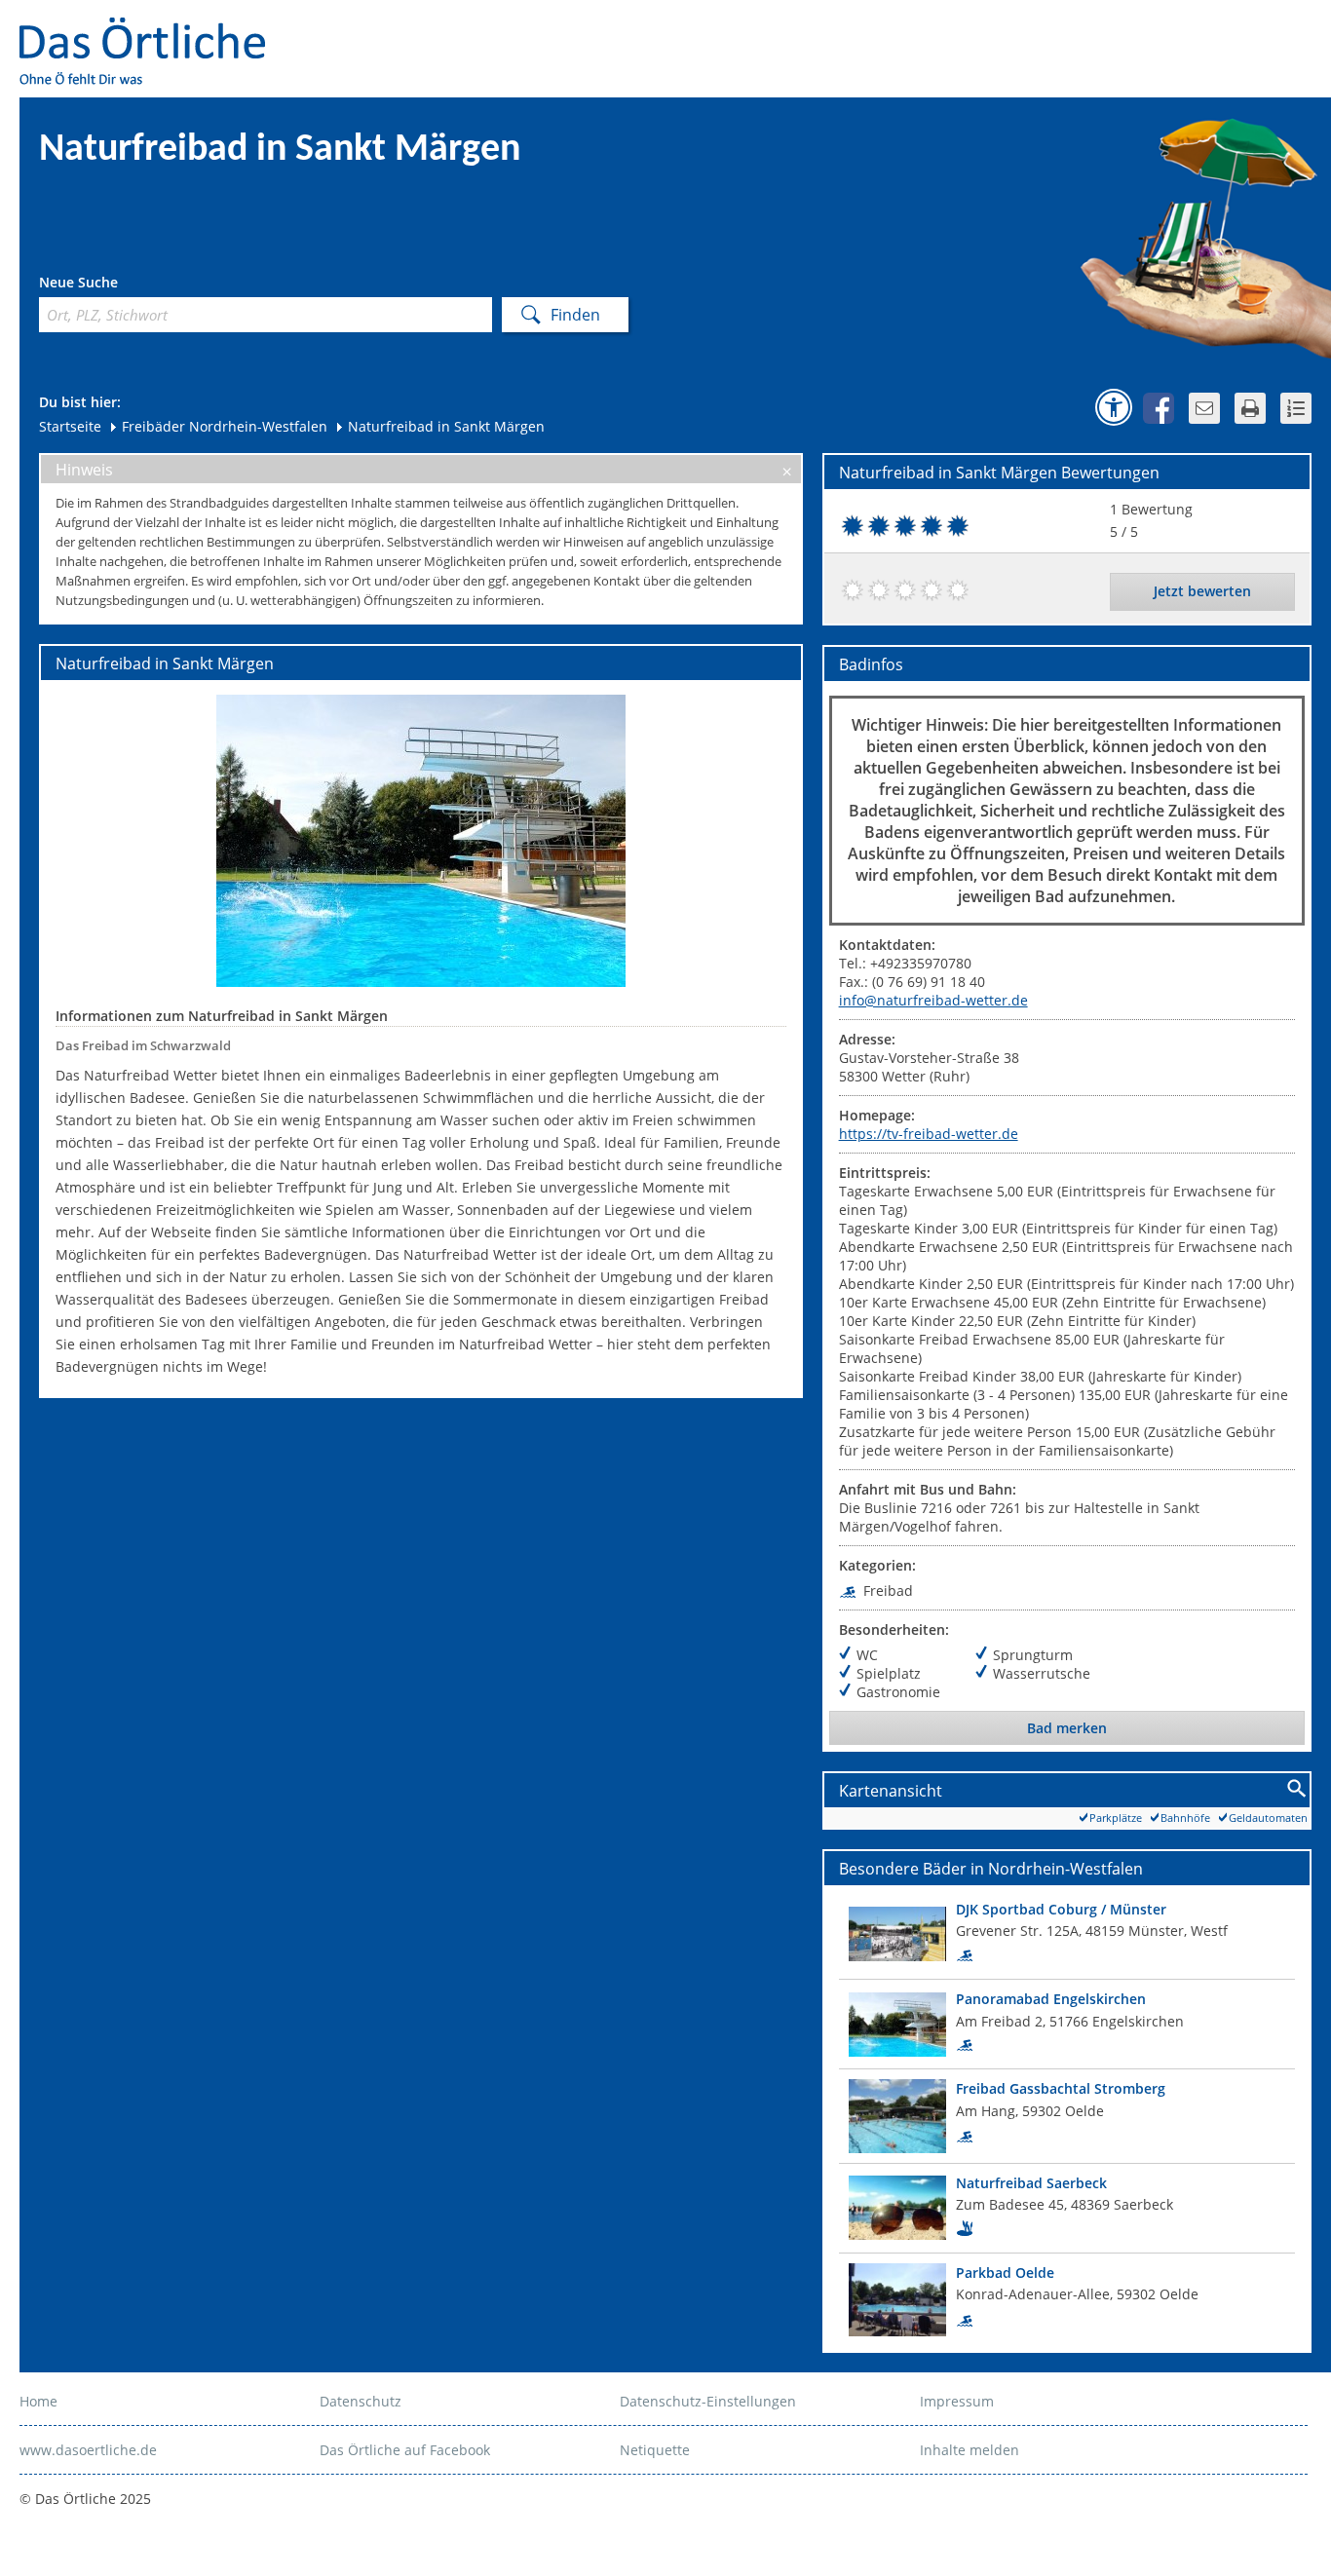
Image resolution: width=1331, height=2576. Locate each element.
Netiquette (655, 2450)
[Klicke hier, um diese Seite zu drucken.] (1250, 408)
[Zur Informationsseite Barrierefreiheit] (1114, 407)
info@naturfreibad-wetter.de (933, 1000)
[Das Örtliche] (151, 30)
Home (38, 2401)
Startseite (70, 426)
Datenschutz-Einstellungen (708, 2401)
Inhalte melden (970, 2450)
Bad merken (1067, 1728)
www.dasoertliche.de (88, 2450)
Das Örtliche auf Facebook (405, 2450)
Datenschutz (361, 2401)
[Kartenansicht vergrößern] (1297, 1789)
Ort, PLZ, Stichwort (125, 285)
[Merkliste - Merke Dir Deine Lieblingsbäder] (1296, 408)
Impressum (957, 2401)
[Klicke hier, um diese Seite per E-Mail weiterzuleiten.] (1204, 408)
